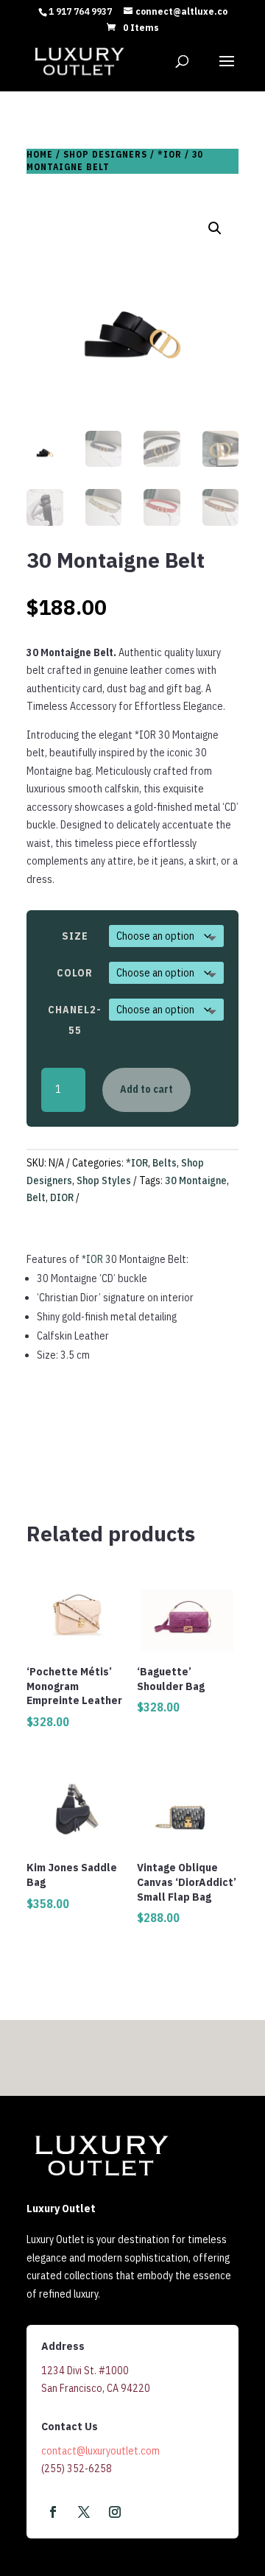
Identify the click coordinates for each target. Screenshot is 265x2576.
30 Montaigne (196, 1180)
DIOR (62, 1197)
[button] (215, 228)
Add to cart (146, 1089)
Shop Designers (105, 154)
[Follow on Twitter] (84, 2512)
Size (75, 936)
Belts (165, 1163)
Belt (36, 1197)
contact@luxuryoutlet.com (100, 2451)
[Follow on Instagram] (115, 2512)
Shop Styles (104, 1180)
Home (40, 154)
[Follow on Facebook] (53, 2512)
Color (75, 973)
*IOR (170, 154)
